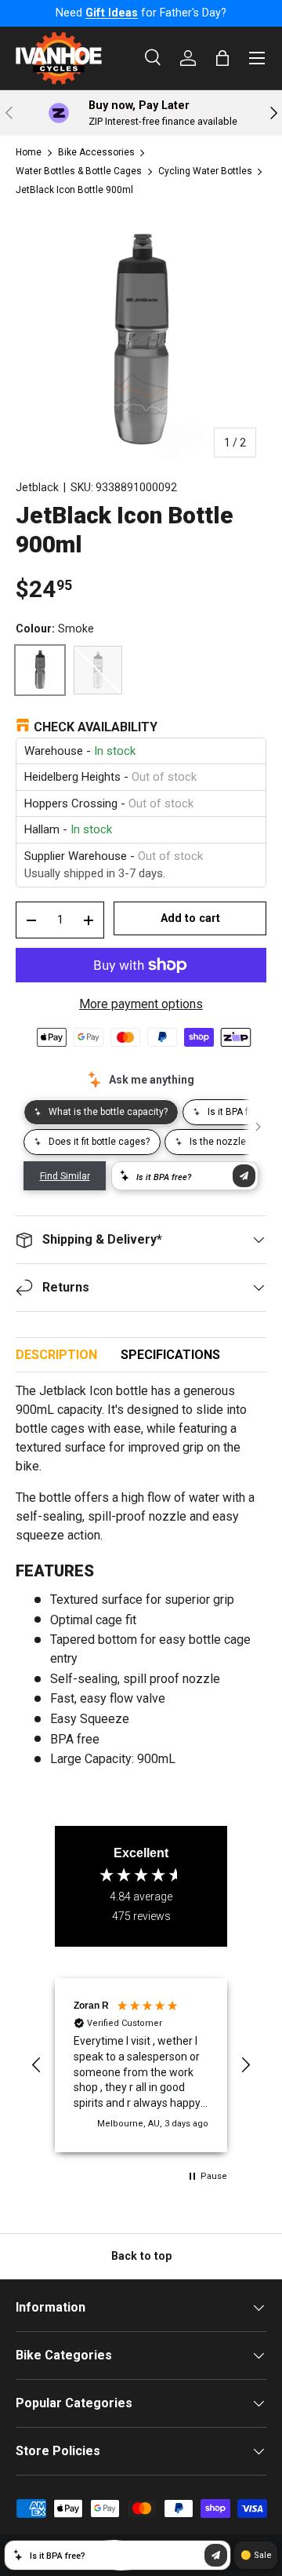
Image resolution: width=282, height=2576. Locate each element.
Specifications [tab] (170, 1355)
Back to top (141, 2256)
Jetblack (37, 487)
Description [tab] (56, 1355)
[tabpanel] (141, 1581)
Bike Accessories (96, 152)
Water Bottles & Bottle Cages (79, 171)
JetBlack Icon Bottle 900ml (74, 190)
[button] (37, 2065)
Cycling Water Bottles (205, 171)
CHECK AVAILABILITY (96, 727)
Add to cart (190, 918)
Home (29, 152)
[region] (141, 2065)
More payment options (141, 1004)
